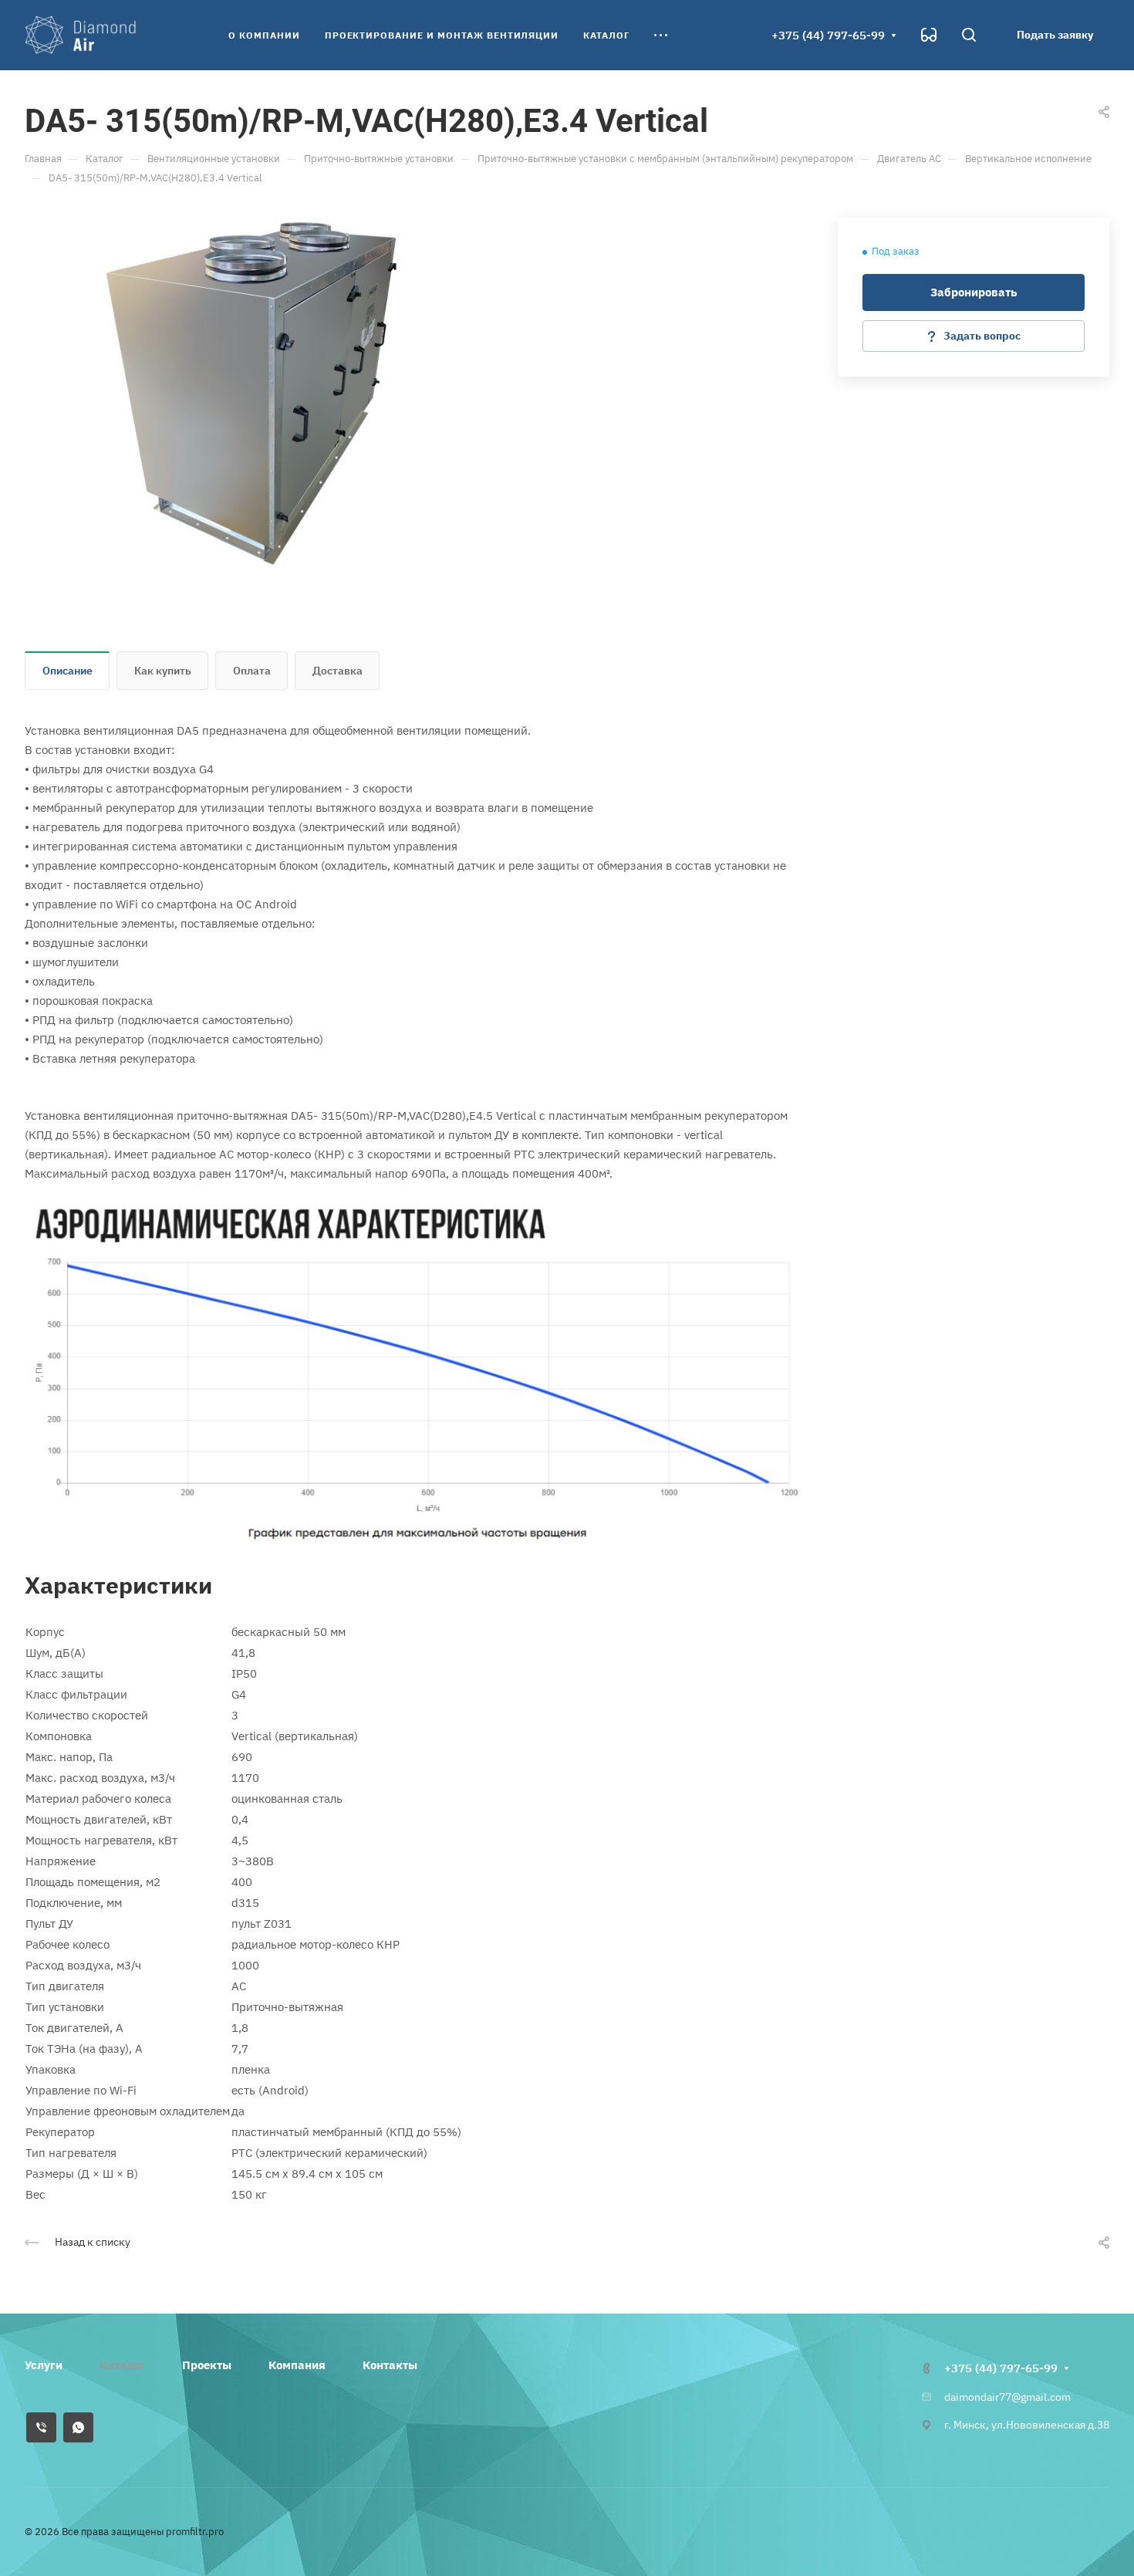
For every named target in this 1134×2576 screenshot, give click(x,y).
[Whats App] (78, 2427)
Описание (67, 671)
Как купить (163, 671)
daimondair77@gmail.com (1007, 2397)
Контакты (390, 2365)
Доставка (337, 671)
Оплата (252, 671)
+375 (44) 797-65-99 (828, 35)
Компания (297, 2365)
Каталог (122, 2365)
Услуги (44, 2365)
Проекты (207, 2365)
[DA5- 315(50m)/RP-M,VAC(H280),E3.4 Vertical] (248, 393)
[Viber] (41, 2427)
